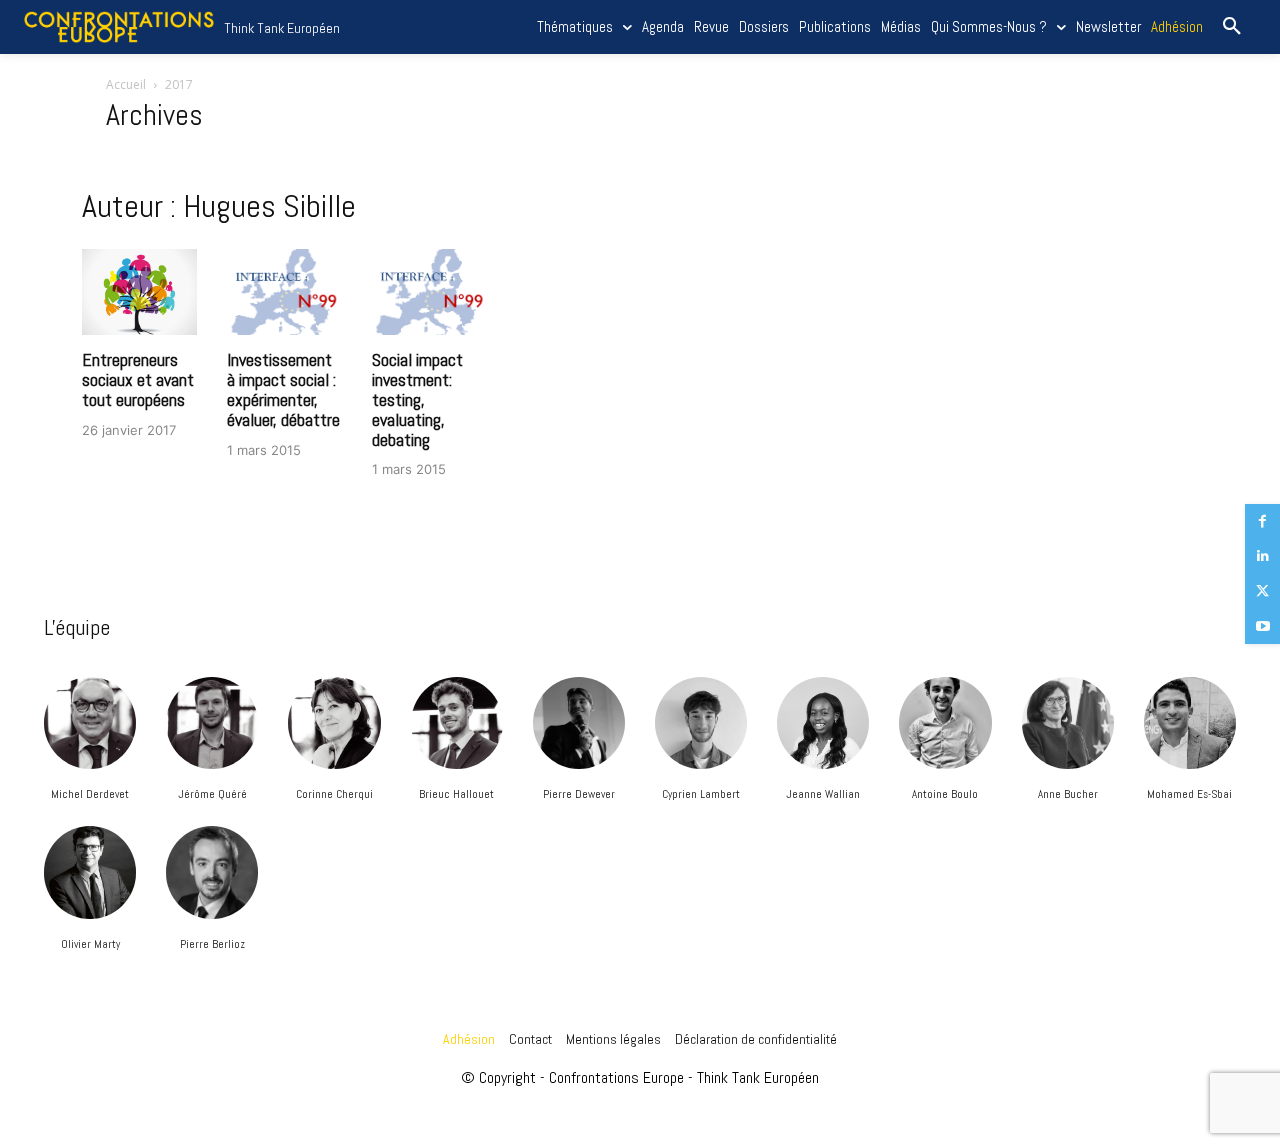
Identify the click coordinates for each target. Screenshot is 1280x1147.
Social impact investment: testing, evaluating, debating (417, 399)
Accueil (126, 84)
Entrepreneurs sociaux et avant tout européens (138, 379)
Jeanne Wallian (823, 794)
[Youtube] (1262, 626)
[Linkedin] (1262, 556)
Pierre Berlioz (212, 944)
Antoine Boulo (945, 794)
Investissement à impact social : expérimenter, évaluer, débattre (283, 389)
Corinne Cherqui (334, 794)
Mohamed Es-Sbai (1189, 794)
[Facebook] (1262, 521)
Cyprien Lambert (701, 794)
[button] (1232, 27)
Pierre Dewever (579, 794)
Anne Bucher (1068, 794)
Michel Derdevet (90, 794)
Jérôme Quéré (212, 794)
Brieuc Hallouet (456, 794)
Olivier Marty (90, 944)
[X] (1262, 591)
